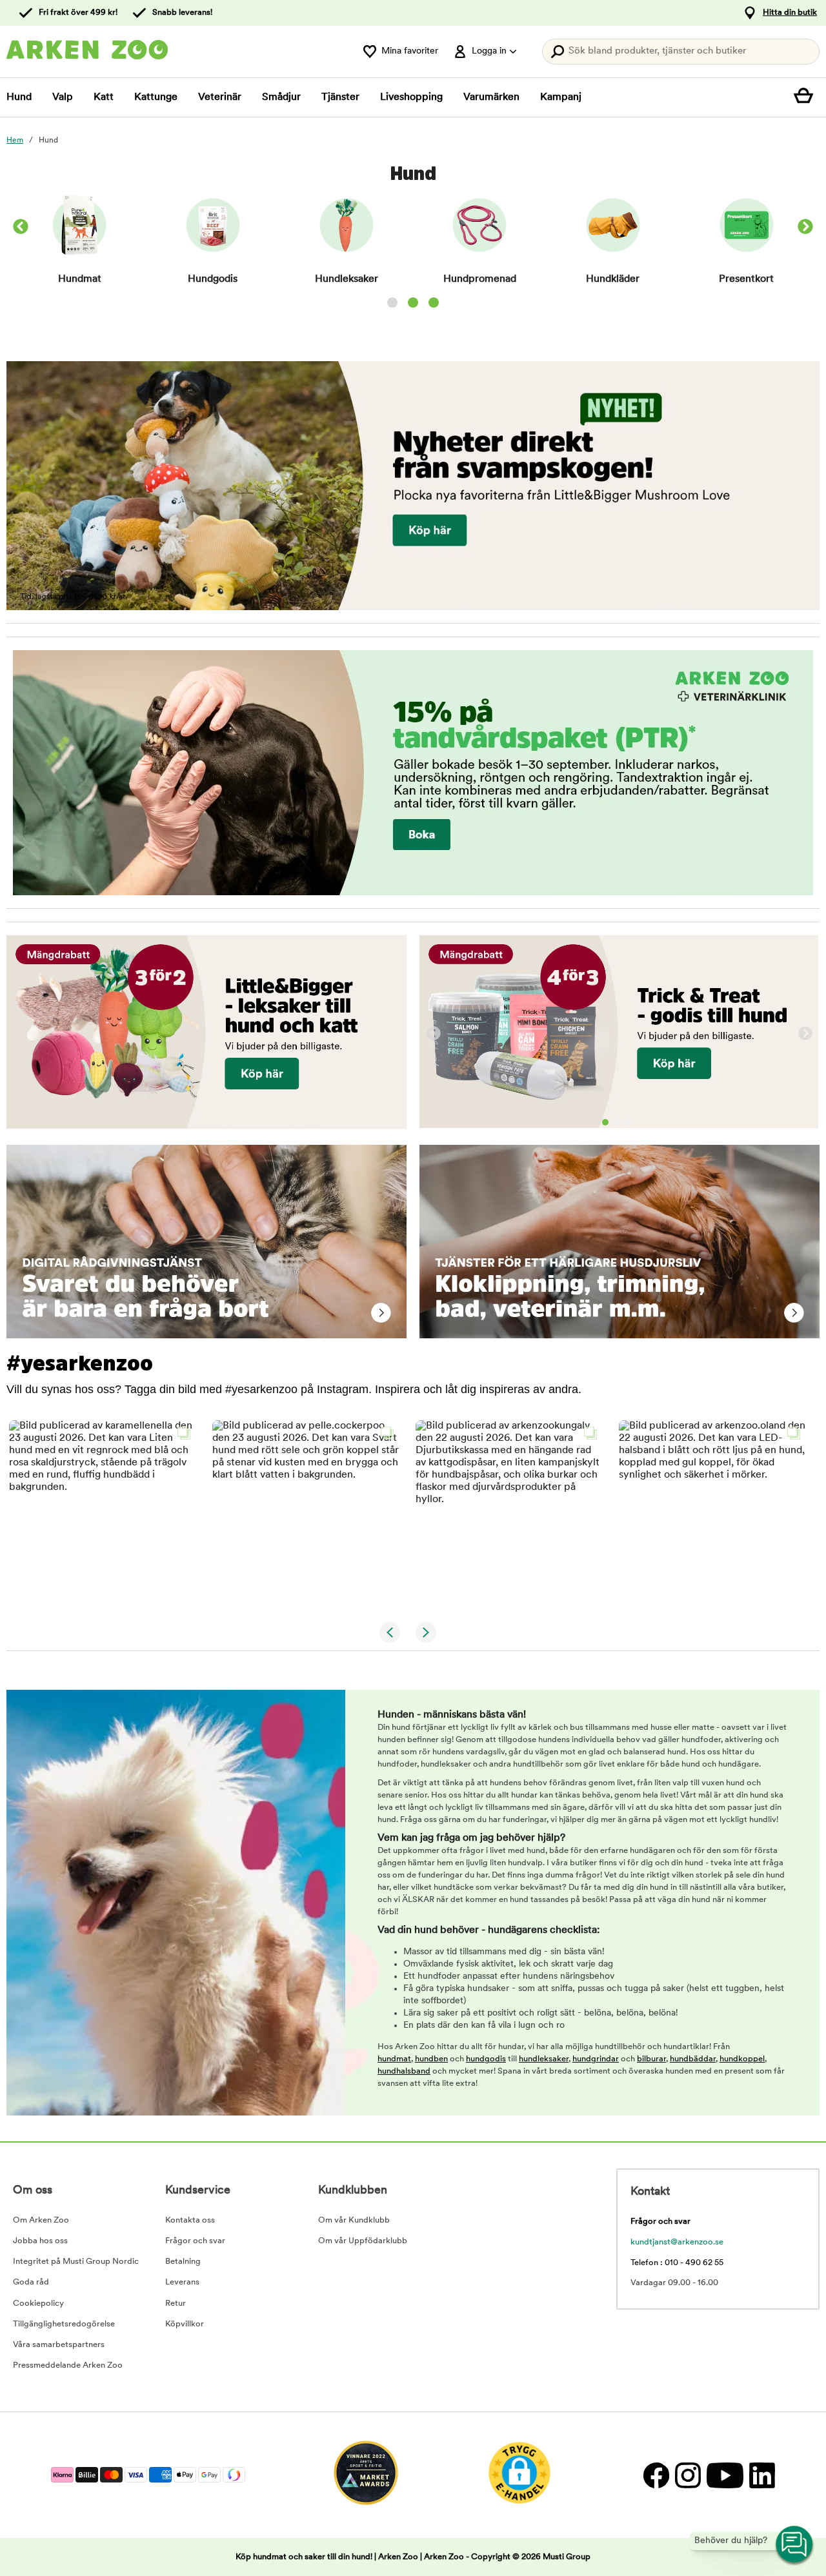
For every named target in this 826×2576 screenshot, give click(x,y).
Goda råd (31, 2282)
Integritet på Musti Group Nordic (76, 2262)
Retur (176, 2304)
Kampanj (561, 97)
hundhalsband (404, 2071)
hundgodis (486, 2059)
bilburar (651, 2059)
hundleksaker (544, 2059)
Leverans (182, 2282)
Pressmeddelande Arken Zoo (68, 2365)
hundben (431, 2059)
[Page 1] (392, 302)
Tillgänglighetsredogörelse (64, 2324)
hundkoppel (742, 2059)
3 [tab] (629, 1122)
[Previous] (434, 1034)
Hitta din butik (790, 13)
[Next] (805, 228)
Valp (63, 97)
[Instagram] (688, 2475)
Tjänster (340, 97)
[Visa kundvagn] (807, 97)
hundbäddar (693, 2059)
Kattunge (156, 97)
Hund (19, 97)
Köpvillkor (185, 2324)
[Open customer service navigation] (795, 2545)
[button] (103, 1514)
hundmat (394, 2059)
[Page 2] (413, 302)
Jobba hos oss (40, 2241)
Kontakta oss (190, 2220)
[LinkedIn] (761, 2475)
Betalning (183, 2262)
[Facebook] (656, 2475)
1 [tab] (605, 1122)
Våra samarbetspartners (59, 2345)
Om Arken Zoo (41, 2220)
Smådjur (281, 97)
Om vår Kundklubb (354, 2220)
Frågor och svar (195, 2241)
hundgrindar (596, 2059)
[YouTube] (725, 2475)
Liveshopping (411, 97)
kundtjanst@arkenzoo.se (677, 2242)
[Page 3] (434, 302)
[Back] (21, 228)
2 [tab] (617, 1122)
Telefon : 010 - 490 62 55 (677, 2263)
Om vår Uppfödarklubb (363, 2241)
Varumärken (491, 97)
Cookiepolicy (38, 2304)
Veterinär (220, 97)
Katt (104, 97)
